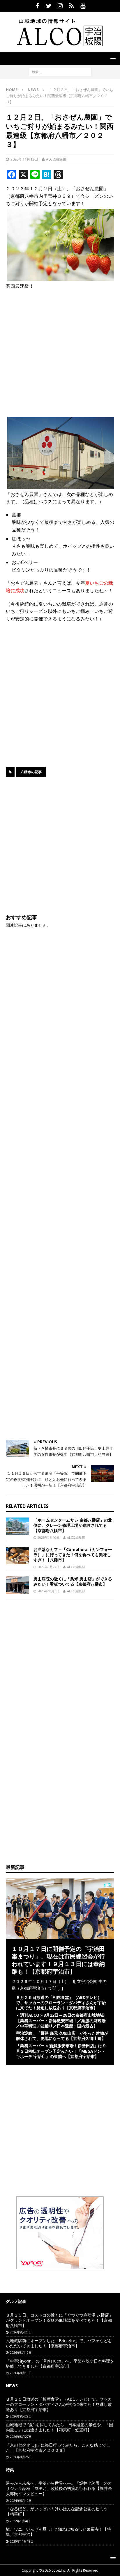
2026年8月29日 (21, 2416)
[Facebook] (37, 6)
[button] (112, 58)
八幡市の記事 (31, 772)
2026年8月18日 (21, 2373)
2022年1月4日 (20, 2521)
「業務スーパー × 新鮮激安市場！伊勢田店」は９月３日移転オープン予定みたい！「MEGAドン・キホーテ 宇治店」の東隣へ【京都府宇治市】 (61, 2051)
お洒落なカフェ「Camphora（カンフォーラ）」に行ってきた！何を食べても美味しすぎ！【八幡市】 (73, 1555)
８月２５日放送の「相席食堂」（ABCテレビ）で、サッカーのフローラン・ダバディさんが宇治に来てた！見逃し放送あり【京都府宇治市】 (61, 2003)
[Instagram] (60, 6)
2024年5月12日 (21, 2501)
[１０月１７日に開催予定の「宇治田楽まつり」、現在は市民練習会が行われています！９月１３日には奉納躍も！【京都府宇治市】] (60, 1936)
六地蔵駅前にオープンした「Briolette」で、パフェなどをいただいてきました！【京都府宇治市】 (59, 2343)
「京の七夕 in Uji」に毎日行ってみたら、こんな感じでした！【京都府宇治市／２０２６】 (58, 2448)
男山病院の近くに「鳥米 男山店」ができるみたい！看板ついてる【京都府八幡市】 (73, 1581)
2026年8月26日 (21, 2457)
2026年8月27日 (21, 2437)
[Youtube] (83, 6)
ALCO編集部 (56, 159)
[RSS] (72, 6)
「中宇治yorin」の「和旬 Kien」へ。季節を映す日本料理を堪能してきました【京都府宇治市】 (60, 2364)
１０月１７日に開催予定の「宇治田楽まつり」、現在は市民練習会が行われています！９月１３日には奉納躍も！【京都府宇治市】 (58, 1960)
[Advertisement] (60, 355)
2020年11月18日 (22, 2541)
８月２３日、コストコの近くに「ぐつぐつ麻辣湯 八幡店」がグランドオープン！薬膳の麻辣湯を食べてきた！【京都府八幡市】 (59, 2320)
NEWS (12, 2386)
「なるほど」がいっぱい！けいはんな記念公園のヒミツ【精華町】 (57, 2511)
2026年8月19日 (21, 2352)
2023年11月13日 (24, 159)
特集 (10, 2470)
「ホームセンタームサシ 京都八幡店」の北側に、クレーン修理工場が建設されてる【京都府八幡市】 (73, 1525)
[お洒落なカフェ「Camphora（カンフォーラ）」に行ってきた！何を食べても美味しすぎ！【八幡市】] (17, 1556)
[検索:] (60, 71)
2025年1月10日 (48, 1537)
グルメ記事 (16, 2301)
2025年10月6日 (48, 1591)
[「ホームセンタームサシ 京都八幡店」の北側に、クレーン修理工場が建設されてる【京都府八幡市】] (17, 1526)
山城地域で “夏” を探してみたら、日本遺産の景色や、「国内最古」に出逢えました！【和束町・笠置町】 (59, 2427)
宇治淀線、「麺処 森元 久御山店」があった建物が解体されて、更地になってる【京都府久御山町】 (62, 2036)
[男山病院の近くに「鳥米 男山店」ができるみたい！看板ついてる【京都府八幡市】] (17, 1585)
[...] (60, 1988)
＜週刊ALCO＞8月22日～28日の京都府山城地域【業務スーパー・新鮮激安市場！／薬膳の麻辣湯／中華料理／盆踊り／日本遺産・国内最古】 (61, 2020)
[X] (49, 6)
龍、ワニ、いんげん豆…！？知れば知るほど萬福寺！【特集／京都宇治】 (58, 2532)
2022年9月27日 (48, 1567)
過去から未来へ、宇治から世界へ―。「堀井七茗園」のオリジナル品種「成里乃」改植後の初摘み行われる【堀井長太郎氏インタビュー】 (59, 2488)
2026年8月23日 (21, 2332)
